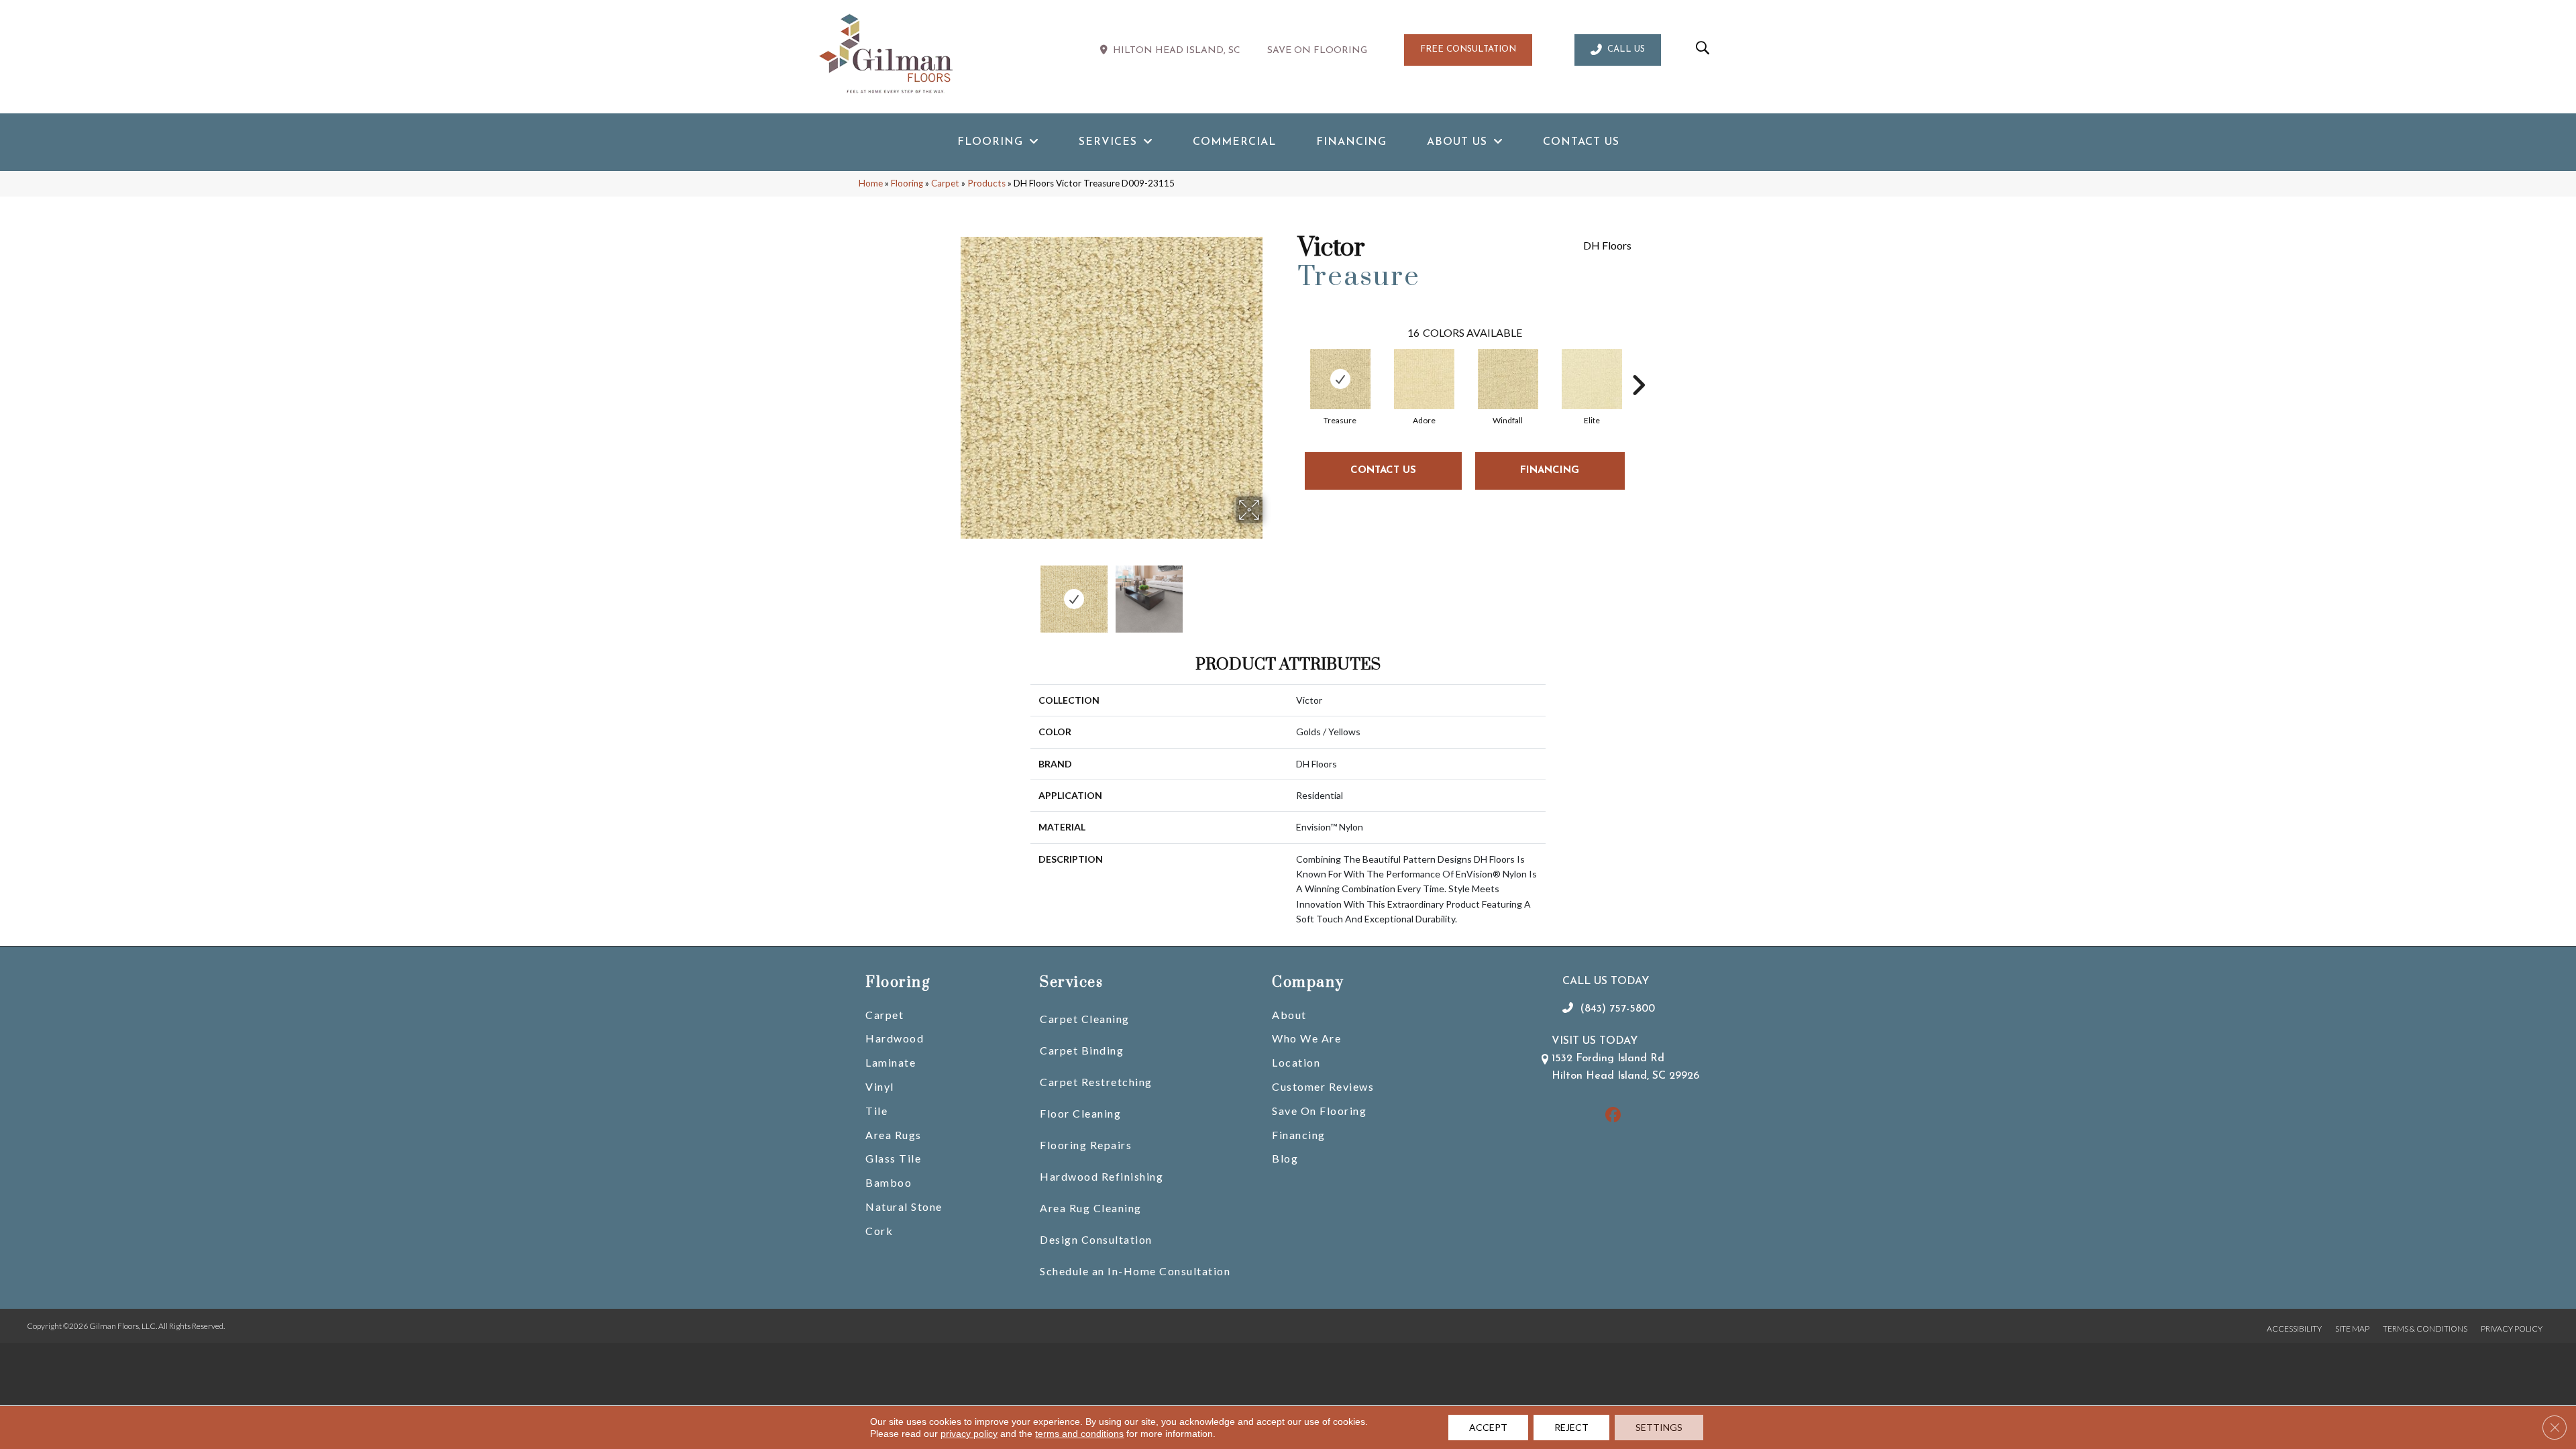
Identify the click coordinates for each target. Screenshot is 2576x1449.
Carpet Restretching (1096, 1082)
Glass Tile (893, 1158)
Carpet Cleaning (1085, 1019)
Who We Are (1306, 1038)
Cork (879, 1231)
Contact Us (1383, 471)
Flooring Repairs (1086, 1145)
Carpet (945, 183)
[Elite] (1592, 379)
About (1289, 1015)
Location (1296, 1062)
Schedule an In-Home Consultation (1135, 1271)
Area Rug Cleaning (1091, 1208)
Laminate (891, 1062)
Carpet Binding (1082, 1050)
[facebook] (1613, 1116)
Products (986, 183)
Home (871, 183)
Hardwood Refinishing (1102, 1176)
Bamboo (889, 1182)
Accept (1488, 1427)
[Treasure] (1340, 379)
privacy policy (969, 1434)
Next (1271, 592)
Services (1071, 982)
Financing (1299, 1135)
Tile (876, 1111)
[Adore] (1424, 379)
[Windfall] (1508, 379)
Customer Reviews (1323, 1086)
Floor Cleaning (1080, 1113)
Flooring (907, 183)
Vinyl (880, 1086)
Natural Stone (904, 1206)
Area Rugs (894, 1135)
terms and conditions (1079, 1434)
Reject (1571, 1427)
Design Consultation (1096, 1239)
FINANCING (1550, 471)
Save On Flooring (1319, 1111)
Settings (1659, 1427)
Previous (951, 592)
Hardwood (895, 1038)
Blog (1285, 1158)
